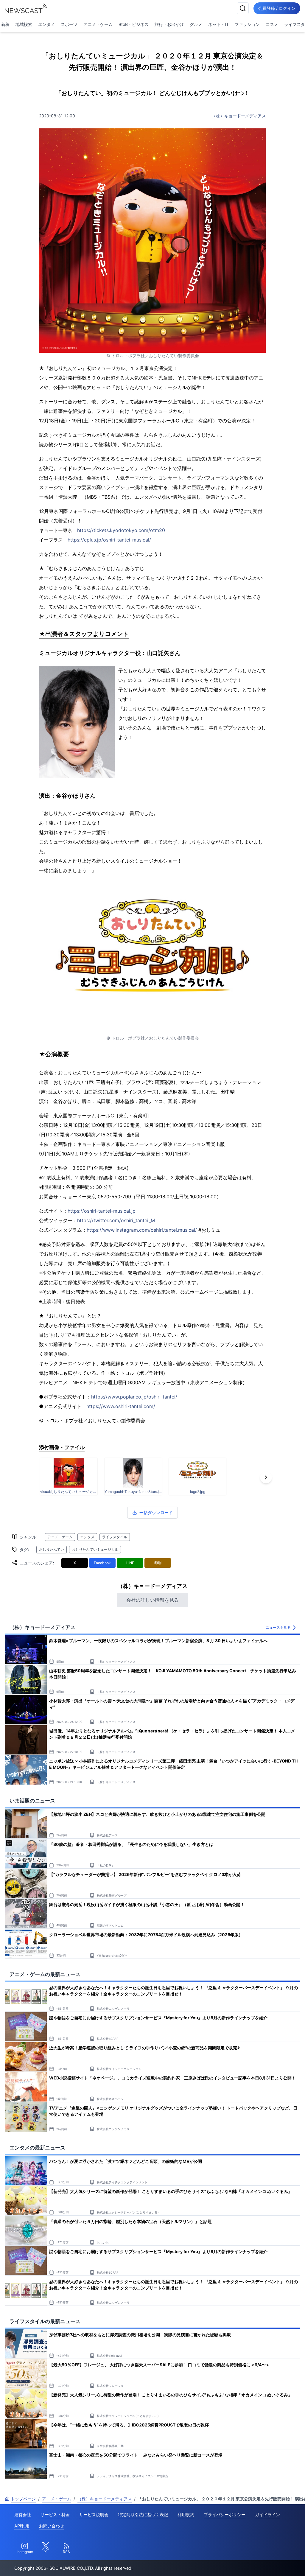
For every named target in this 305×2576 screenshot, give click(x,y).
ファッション (247, 24)
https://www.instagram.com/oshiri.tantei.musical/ (142, 1230)
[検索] (243, 8)
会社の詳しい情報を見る (152, 1600)
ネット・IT (218, 24)
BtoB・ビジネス (134, 24)
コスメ (272, 24)
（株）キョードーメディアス (239, 116)
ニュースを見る (278, 1627)
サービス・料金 (55, 2514)
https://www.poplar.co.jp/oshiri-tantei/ (134, 1397)
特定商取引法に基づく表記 (143, 2514)
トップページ (23, 2499)
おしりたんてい (52, 1549)
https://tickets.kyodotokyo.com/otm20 (121, 530)
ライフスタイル (115, 1537)
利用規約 (186, 2514)
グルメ (196, 24)
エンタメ (46, 24)
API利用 (22, 2526)
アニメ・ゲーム (98, 24)
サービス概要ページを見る (261, 2563)
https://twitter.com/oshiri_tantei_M (116, 1220)
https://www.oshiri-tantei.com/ (121, 1406)
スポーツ (69, 24)
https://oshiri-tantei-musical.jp (102, 1211)
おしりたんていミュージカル (95, 1549)
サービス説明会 (94, 2514)
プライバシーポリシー (225, 2514)
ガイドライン (267, 2514)
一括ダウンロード (156, 1512)
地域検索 (24, 24)
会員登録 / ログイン (277, 8)
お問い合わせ (52, 2526)
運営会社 (23, 2514)
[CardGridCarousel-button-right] (266, 1477)
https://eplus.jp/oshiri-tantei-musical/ (109, 540)
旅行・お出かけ (169, 24)
